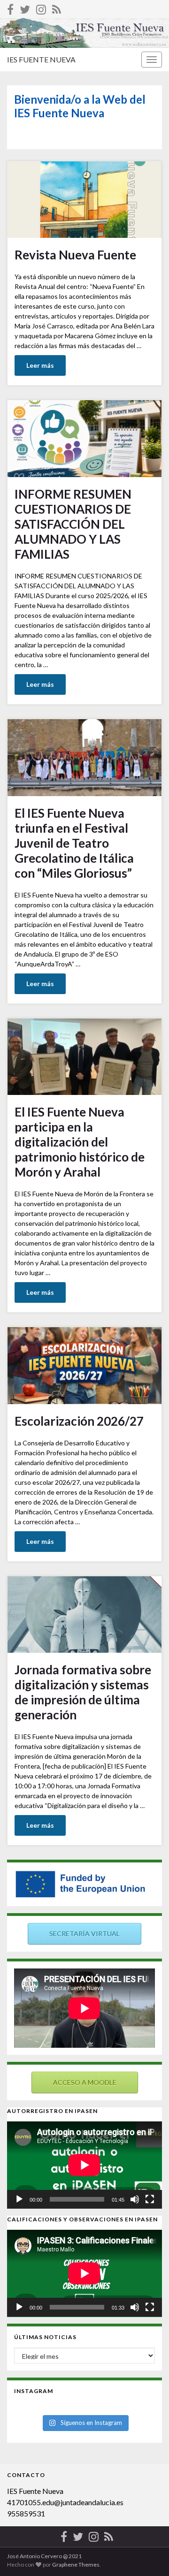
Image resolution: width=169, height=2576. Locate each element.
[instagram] (41, 8)
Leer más (40, 365)
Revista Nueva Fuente (75, 255)
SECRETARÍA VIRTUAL (84, 1934)
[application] (84, 2165)
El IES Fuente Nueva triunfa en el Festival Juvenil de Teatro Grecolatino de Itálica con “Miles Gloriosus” (74, 843)
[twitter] (25, 8)
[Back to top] (148, 2555)
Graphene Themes (76, 2565)
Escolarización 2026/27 (79, 1421)
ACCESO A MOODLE (85, 2082)
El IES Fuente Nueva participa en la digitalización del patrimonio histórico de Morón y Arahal (80, 1142)
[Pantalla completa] (150, 2199)
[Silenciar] (135, 2199)
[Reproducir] (19, 2199)
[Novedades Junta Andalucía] (57, 8)
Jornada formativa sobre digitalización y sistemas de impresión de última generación (83, 1692)
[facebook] (10, 8)
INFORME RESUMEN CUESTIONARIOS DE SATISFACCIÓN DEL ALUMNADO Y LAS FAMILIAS (73, 524)
